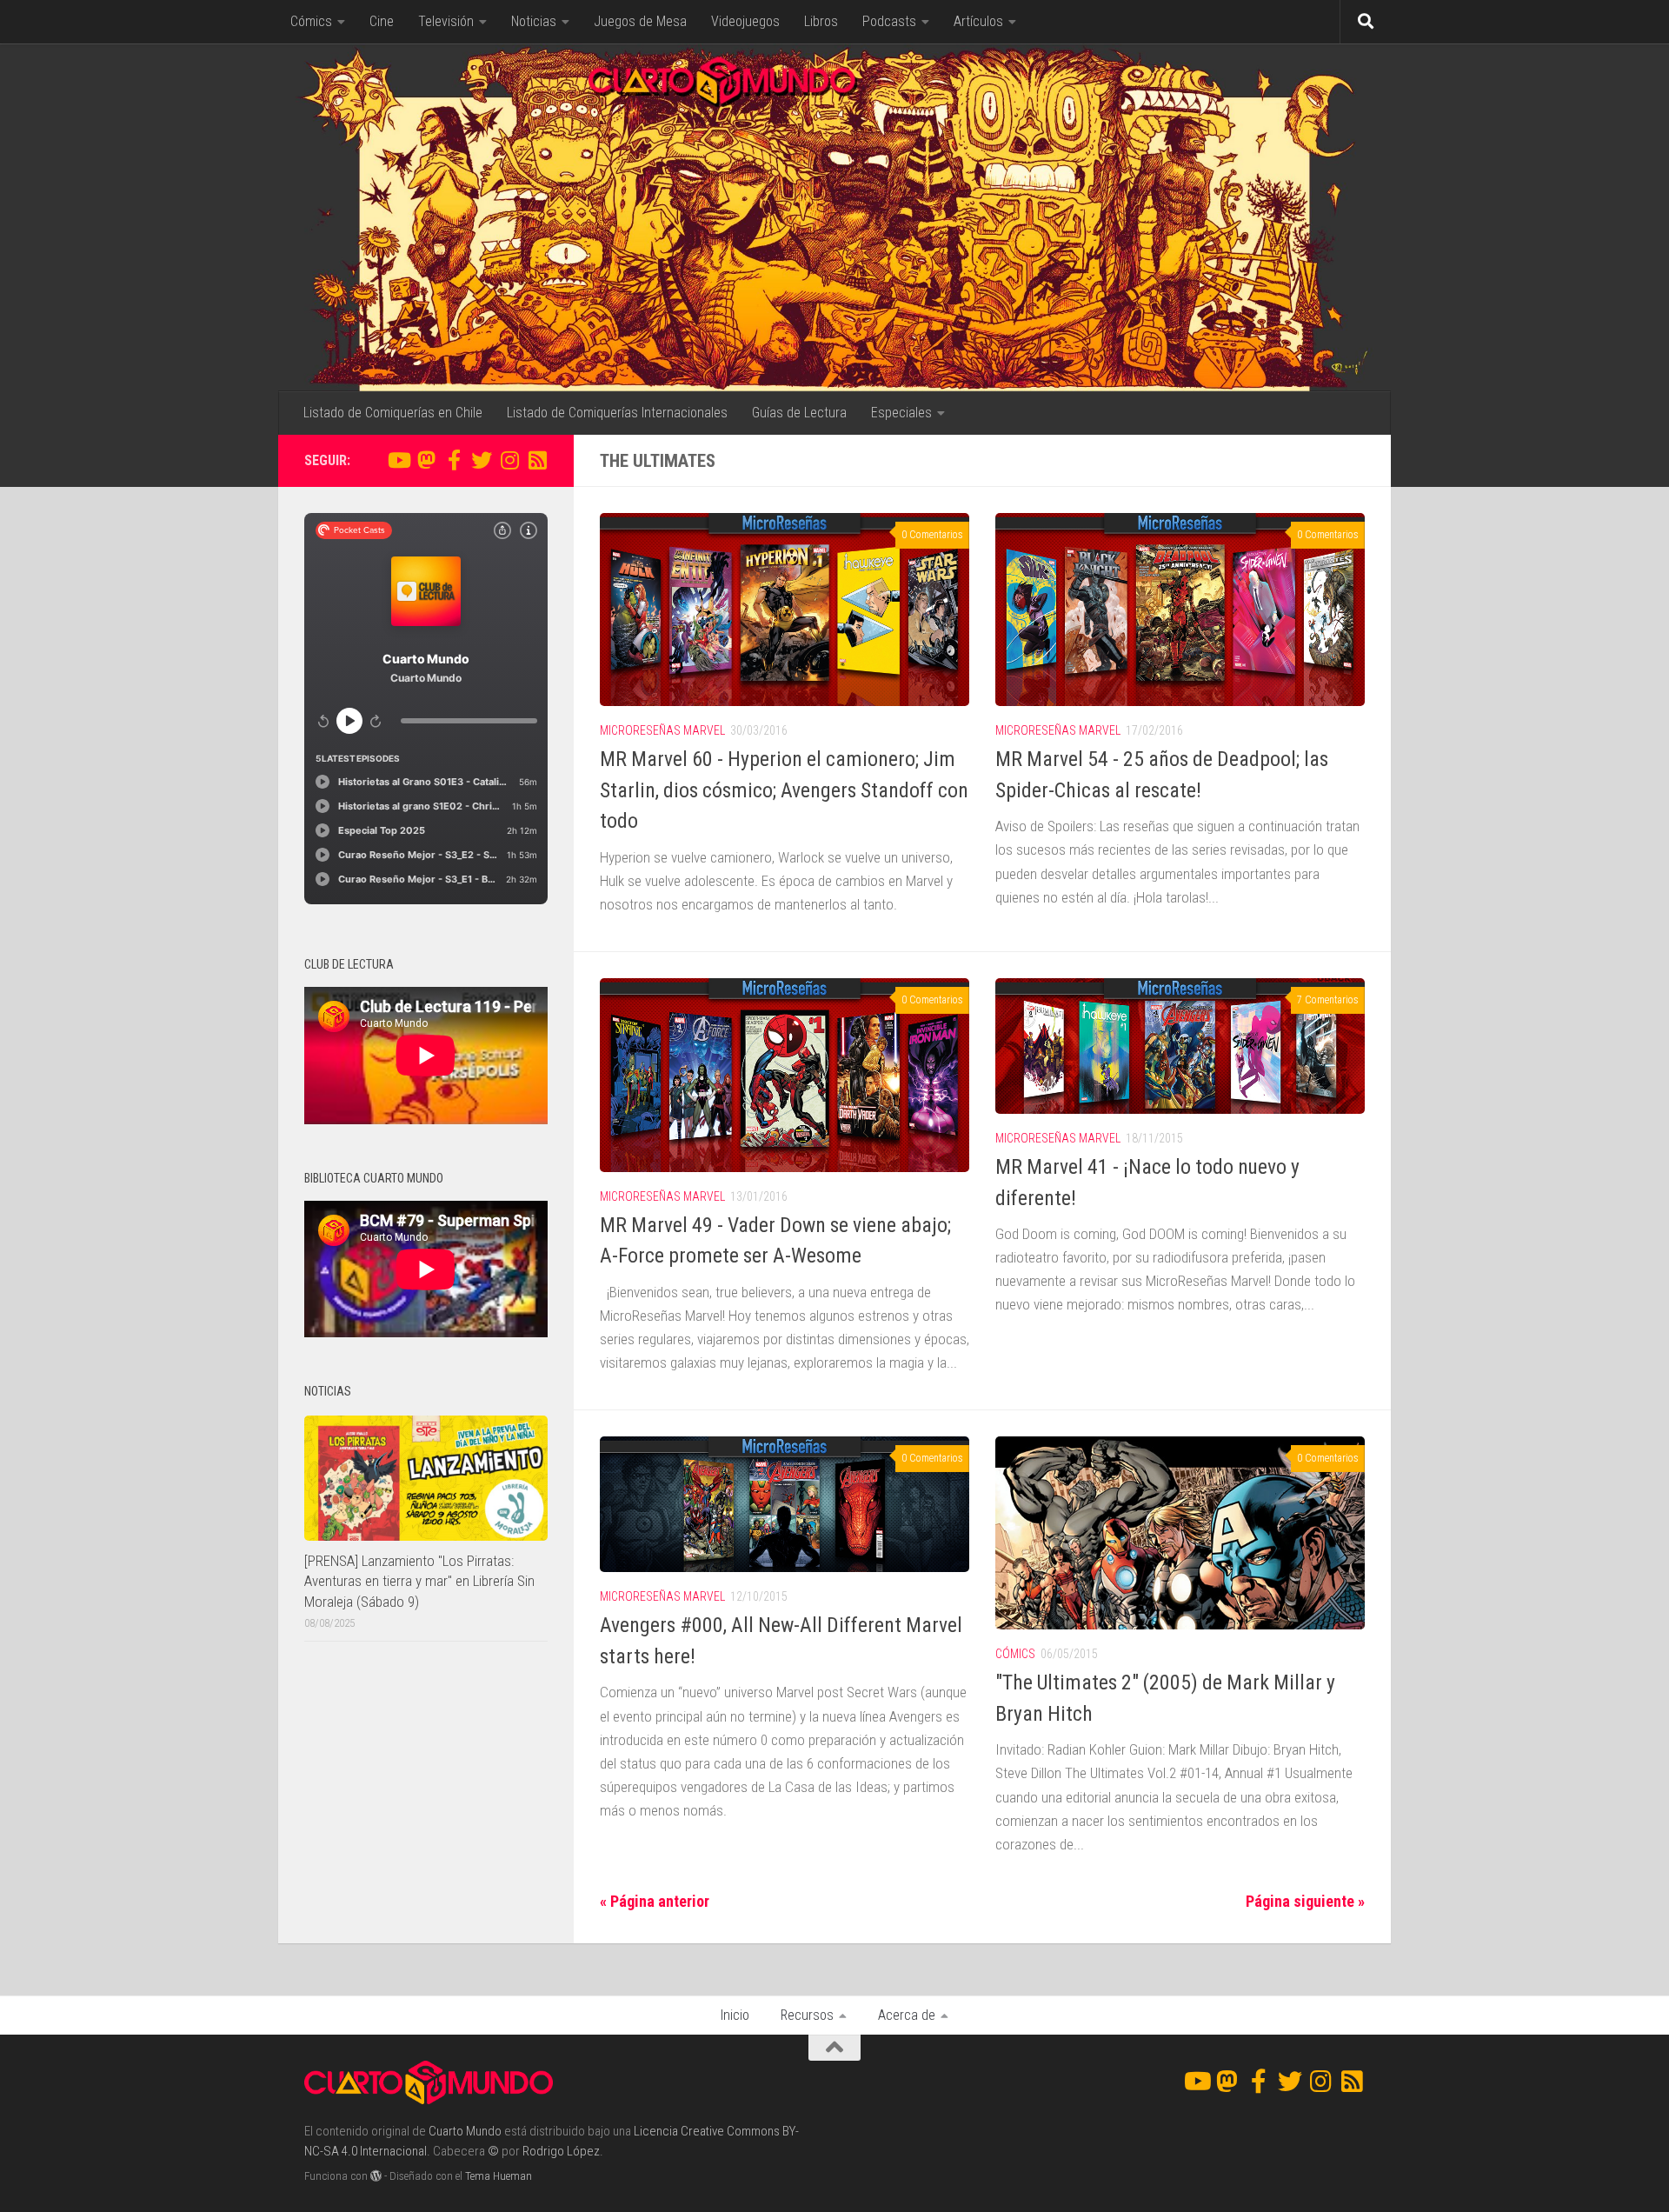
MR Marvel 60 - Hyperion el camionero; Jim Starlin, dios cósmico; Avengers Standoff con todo (784, 790)
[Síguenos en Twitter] (482, 460)
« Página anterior (655, 1901)
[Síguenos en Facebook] (454, 460)
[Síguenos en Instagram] (509, 460)
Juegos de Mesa (640, 21)
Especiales (901, 413)
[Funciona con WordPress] (376, 2176)
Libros (821, 21)
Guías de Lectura (799, 413)
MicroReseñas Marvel (662, 730)
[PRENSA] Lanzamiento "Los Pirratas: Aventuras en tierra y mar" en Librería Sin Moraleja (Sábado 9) (419, 1581)
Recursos (807, 2015)
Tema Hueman (499, 2176)
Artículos (978, 21)
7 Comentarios (1328, 1000)
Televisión (446, 21)
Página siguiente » (1305, 1901)
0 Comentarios (932, 535)
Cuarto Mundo (465, 2131)
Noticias (534, 21)
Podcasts (889, 21)
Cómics (311, 21)
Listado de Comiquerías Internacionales (617, 413)
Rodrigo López (561, 2151)
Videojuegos (745, 21)
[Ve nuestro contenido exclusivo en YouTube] (398, 460)
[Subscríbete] (537, 460)
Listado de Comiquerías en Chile (393, 413)
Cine (382, 21)
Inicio (735, 2015)
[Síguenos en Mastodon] (426, 460)
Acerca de (907, 2015)
